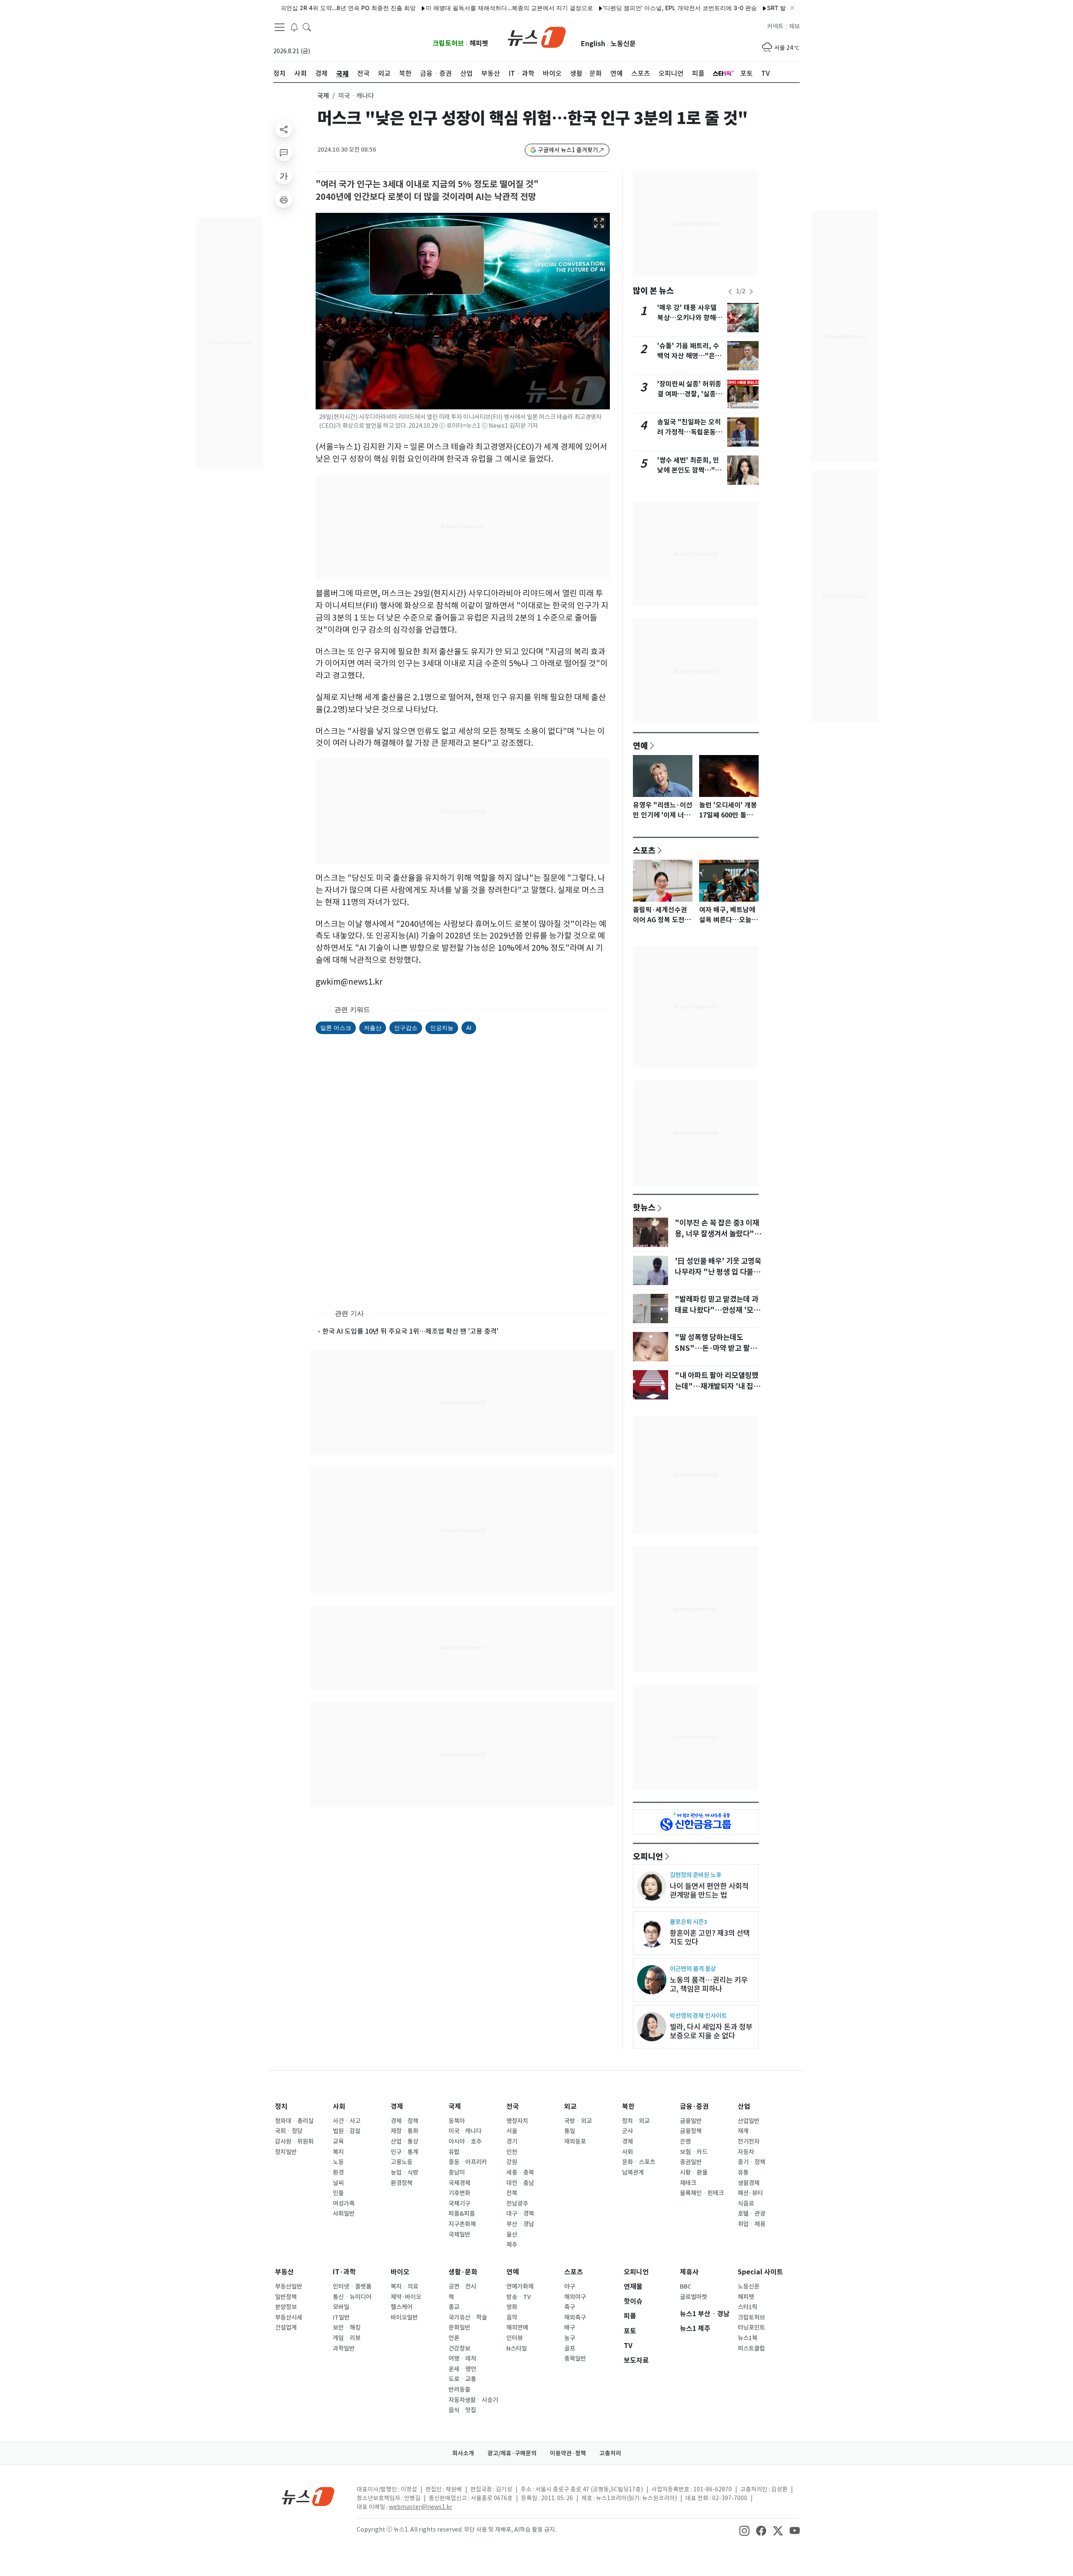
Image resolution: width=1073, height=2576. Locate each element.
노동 (338, 2162)
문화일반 (459, 2328)
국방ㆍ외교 (578, 2121)
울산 (512, 2235)
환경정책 (402, 2183)
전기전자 (749, 2141)
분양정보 (286, 2307)
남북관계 (633, 2173)
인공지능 (442, 1028)
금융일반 (691, 2121)
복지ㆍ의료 (404, 2286)
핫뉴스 (644, 1207)
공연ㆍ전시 (462, 2286)
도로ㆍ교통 (462, 2379)
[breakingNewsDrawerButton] (294, 27)
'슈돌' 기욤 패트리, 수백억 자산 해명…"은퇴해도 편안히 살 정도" (689, 356)
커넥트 (775, 26)
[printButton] (284, 199)
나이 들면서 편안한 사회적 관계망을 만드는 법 (709, 1891)
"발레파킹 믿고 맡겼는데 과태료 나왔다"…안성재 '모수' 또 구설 (717, 1310)
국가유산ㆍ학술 (468, 2317)
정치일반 (286, 2152)
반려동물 (459, 2390)
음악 (512, 2317)
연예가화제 (520, 2286)
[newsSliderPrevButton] (730, 292)
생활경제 (749, 2183)
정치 (281, 2107)
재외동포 (575, 2141)
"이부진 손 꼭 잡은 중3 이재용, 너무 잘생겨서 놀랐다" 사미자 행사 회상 (717, 1234)
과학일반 (344, 2348)
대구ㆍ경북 (520, 2214)
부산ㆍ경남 (520, 2224)
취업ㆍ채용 (752, 2224)
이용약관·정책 (568, 2453)
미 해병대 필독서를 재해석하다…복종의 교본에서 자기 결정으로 (448, 8)
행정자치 (517, 2121)
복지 (338, 2152)
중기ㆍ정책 (752, 2162)
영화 (512, 2307)
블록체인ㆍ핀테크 (702, 2193)
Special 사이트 (760, 2272)
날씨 (338, 2183)
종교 (454, 2307)
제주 (512, 2245)
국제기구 (459, 2204)
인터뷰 (514, 2338)
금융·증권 (694, 2107)
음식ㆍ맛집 (462, 2410)
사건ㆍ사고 (347, 2121)
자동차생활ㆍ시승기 (473, 2400)
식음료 (746, 2204)
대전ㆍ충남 (520, 2183)
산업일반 (749, 2121)
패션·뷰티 (750, 2193)
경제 (397, 2107)
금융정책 (691, 2131)
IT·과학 (344, 2272)
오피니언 (648, 1856)
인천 (512, 2152)
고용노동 (402, 2162)
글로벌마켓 (693, 2297)
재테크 (688, 2183)
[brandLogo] (537, 36)
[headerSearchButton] (307, 27)
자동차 (746, 2152)
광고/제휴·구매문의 (512, 2453)
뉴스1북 (748, 2338)
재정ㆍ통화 (404, 2131)
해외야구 (575, 2297)
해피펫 (479, 43)
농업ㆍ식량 (404, 2173)
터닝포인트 (751, 2328)
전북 (512, 2193)
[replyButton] (284, 153)
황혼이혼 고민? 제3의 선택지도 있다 (710, 1937)
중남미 (457, 2173)
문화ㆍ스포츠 (639, 2162)
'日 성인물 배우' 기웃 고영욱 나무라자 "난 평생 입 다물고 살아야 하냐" (718, 1272)
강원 (512, 2162)
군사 (627, 2131)
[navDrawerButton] (280, 27)
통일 (570, 2131)
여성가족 (344, 2204)
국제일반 (459, 2235)
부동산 (284, 2272)
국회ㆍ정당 (289, 2131)
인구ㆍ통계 (404, 2152)
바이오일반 (404, 2317)
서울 (512, 2131)
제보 (794, 26)
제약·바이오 (406, 2297)
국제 (323, 96)
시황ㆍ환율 (694, 2173)
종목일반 (575, 2359)
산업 (744, 2107)
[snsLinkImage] (744, 2530)
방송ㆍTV (519, 2297)
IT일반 (341, 2317)
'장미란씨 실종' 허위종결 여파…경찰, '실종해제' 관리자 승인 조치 (690, 394)
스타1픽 (748, 2307)
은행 (685, 2141)
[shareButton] (284, 129)
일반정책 (286, 2297)
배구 (570, 2328)
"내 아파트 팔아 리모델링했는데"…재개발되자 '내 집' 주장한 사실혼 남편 (717, 1386)
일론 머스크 (336, 1028)
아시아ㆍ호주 (465, 2141)
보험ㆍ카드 (694, 2152)
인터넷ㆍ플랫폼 (352, 2286)
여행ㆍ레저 (462, 2359)
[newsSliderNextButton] (751, 292)
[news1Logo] (308, 2496)
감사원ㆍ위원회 (294, 2141)
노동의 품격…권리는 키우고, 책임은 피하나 (709, 1984)
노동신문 (623, 44)
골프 (570, 2348)
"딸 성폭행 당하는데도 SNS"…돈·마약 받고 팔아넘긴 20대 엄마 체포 (716, 1348)
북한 (628, 2107)
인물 (338, 2193)
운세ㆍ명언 (462, 2369)
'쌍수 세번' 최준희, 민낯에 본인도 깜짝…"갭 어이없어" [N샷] (689, 470)
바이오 (400, 2272)
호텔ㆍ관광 (752, 2214)
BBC (686, 2286)
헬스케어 (402, 2307)
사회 (339, 2107)
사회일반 (344, 2214)
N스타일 (517, 2348)
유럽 (454, 2152)
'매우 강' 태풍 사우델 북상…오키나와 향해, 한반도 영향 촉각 (688, 318)
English (593, 44)
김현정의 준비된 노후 (696, 1875)
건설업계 (286, 2328)
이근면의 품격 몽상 (693, 1969)
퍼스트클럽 (751, 2348)
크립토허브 (448, 43)
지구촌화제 (462, 2224)
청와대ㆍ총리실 (294, 2121)
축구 (570, 2307)
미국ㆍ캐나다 (465, 2131)
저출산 (373, 1028)
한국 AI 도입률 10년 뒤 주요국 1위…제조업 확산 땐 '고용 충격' (410, 1331)
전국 (513, 2107)
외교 (570, 2107)
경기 (512, 2141)
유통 (743, 2173)
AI (469, 1028)
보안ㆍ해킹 (347, 2328)
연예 (640, 745)
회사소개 (463, 2453)
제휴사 (689, 2272)
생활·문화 (463, 2272)
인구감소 (406, 1028)
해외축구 (575, 2317)
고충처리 (610, 2453)
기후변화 (459, 2193)
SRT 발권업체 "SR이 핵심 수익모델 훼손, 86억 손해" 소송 (781, 8)
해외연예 (517, 2328)
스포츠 (644, 850)
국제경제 (459, 2183)
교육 (338, 2141)
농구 (570, 2338)
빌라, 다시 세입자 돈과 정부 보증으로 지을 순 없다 (711, 2031)
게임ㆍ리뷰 (347, 2338)
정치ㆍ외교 (636, 2121)
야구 (570, 2286)
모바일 (341, 2307)
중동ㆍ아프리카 (468, 2162)
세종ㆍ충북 (520, 2173)
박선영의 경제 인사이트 (698, 2016)
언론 (454, 2338)
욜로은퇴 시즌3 (688, 1922)
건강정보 (459, 2348)
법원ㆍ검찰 (347, 2131)
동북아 (457, 2121)
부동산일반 (289, 2286)
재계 (743, 2131)
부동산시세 (289, 2317)
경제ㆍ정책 (404, 2121)
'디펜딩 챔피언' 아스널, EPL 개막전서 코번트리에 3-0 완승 (618, 8)
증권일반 (691, 2162)
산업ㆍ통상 (404, 2141)
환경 (338, 2173)
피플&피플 (462, 2214)
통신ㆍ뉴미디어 (352, 2297)
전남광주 (517, 2204)
